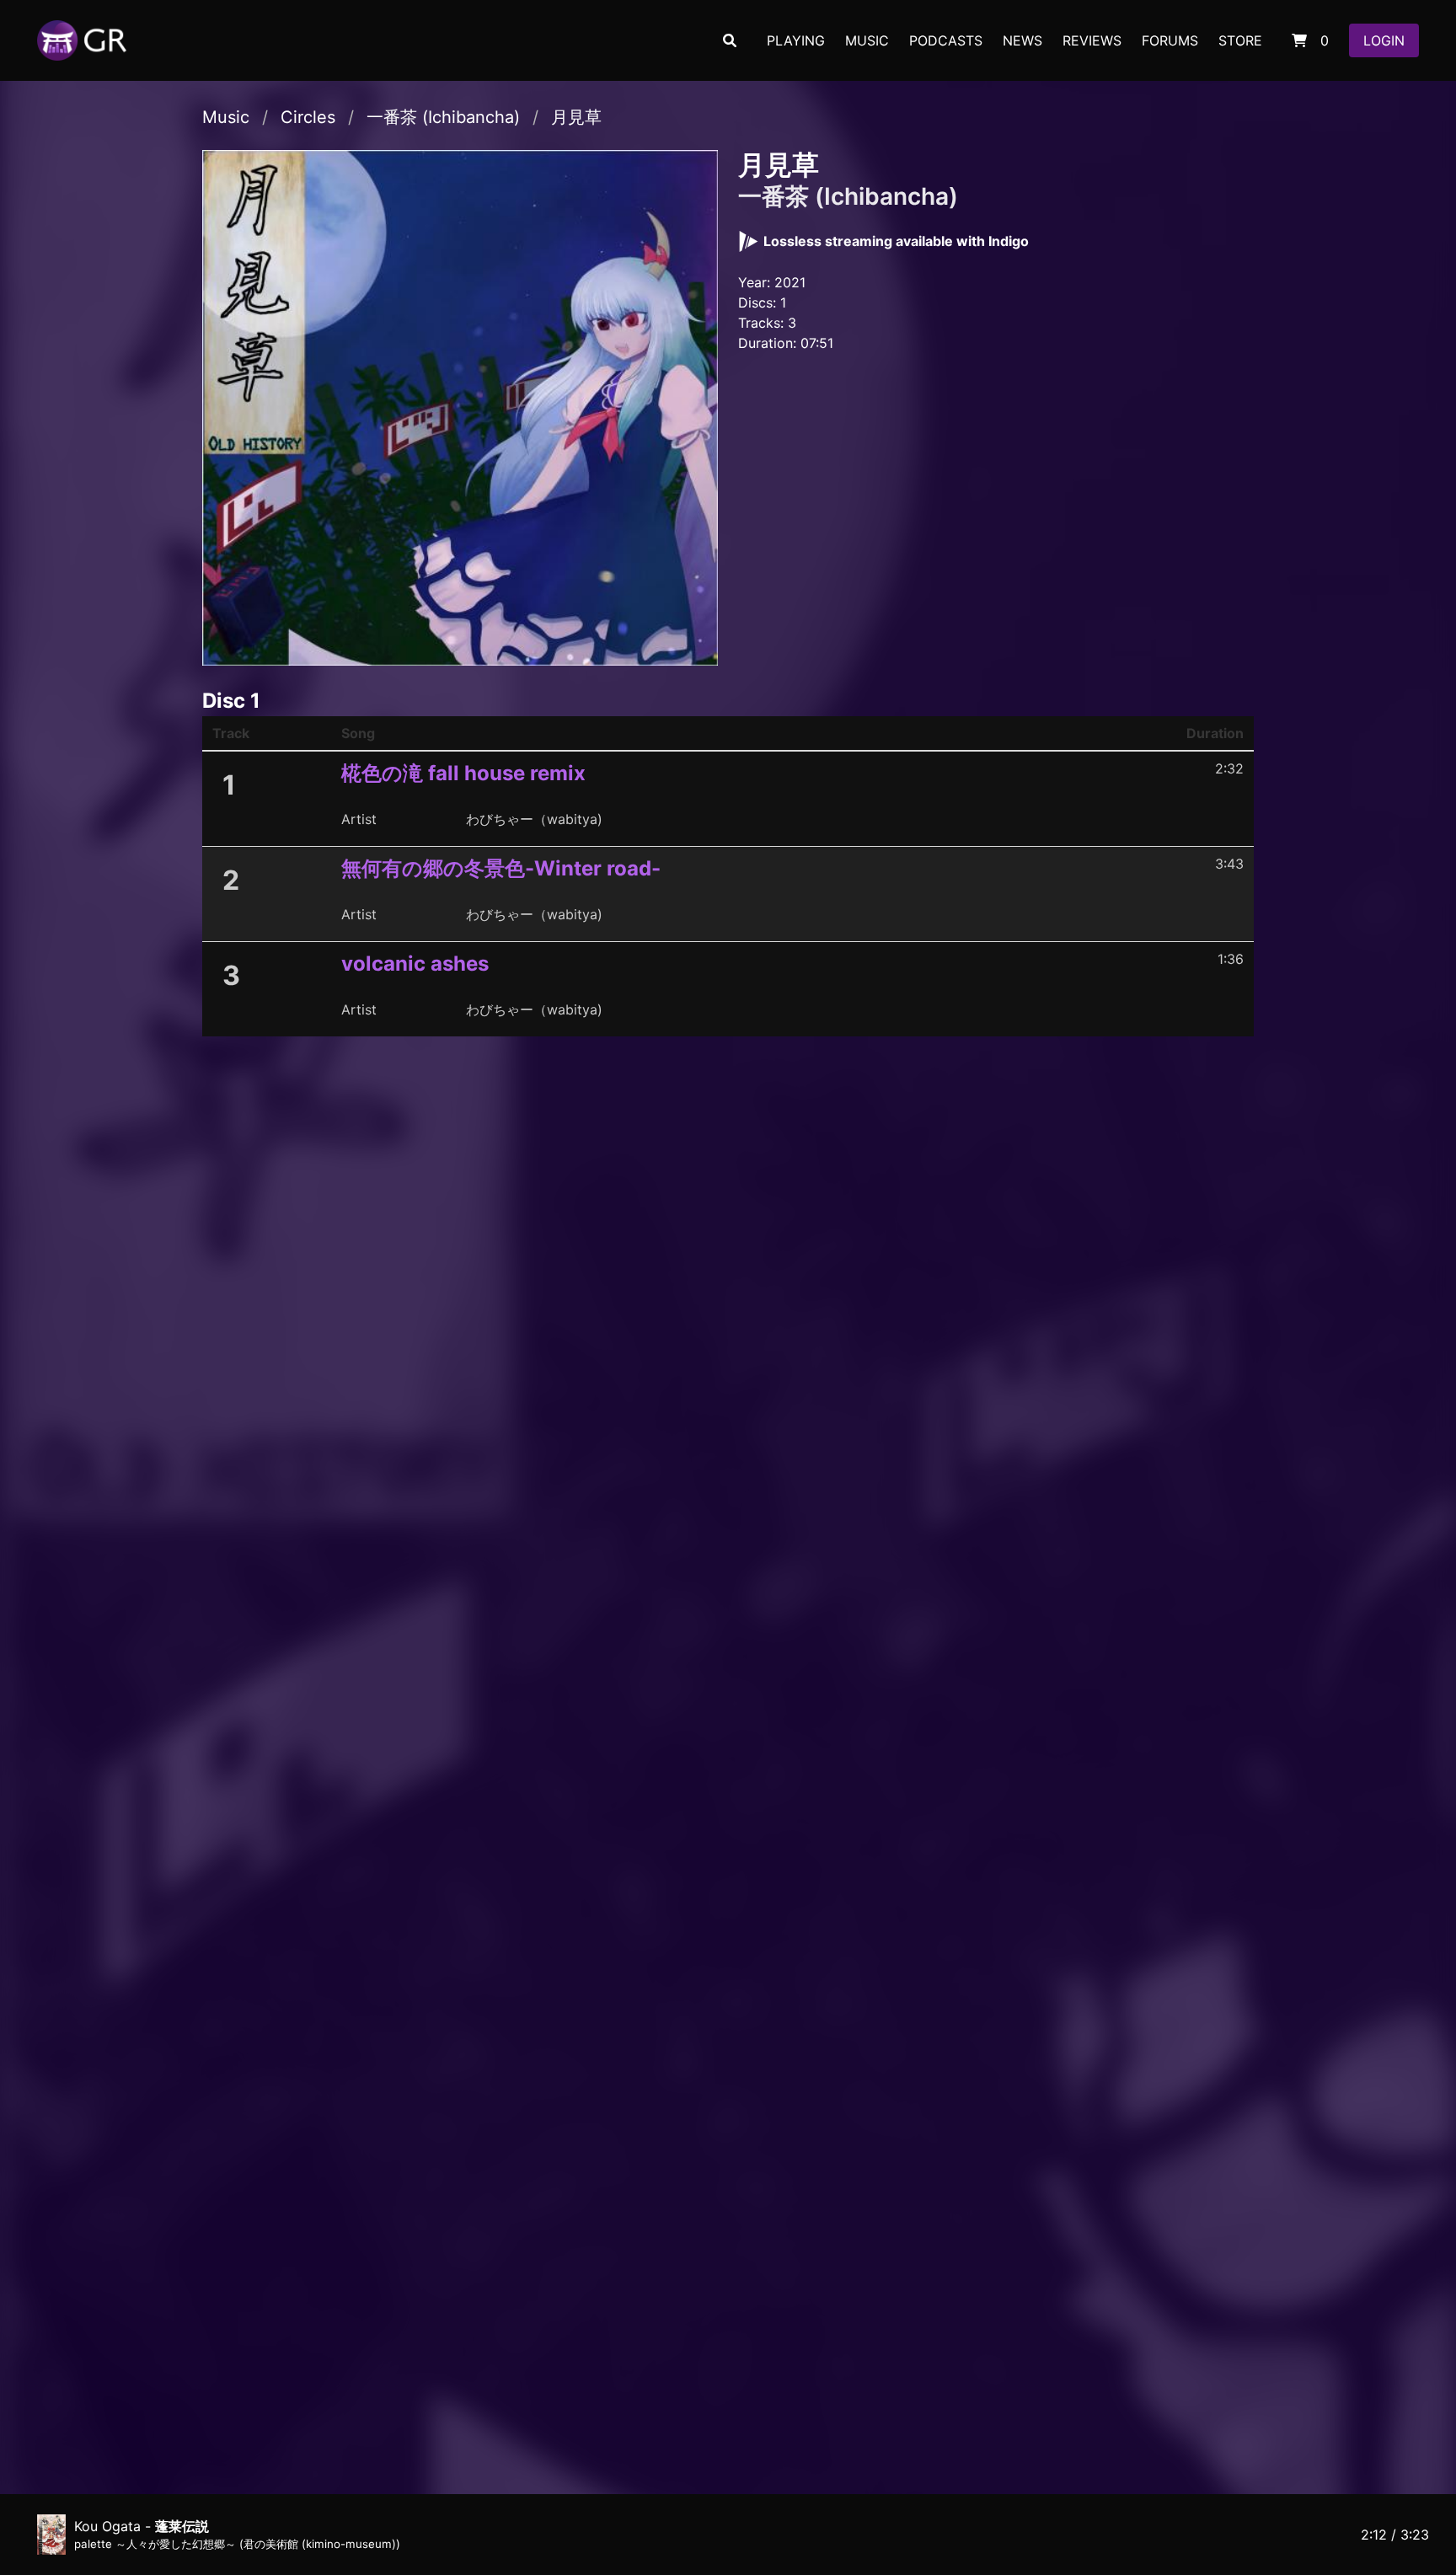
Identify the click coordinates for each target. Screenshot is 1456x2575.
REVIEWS (1092, 40)
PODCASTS (946, 40)
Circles (308, 117)
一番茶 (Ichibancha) (443, 117)
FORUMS (1170, 40)
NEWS (1022, 40)
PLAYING (796, 40)
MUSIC (867, 40)
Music (226, 117)
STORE (1240, 40)
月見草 (576, 117)
